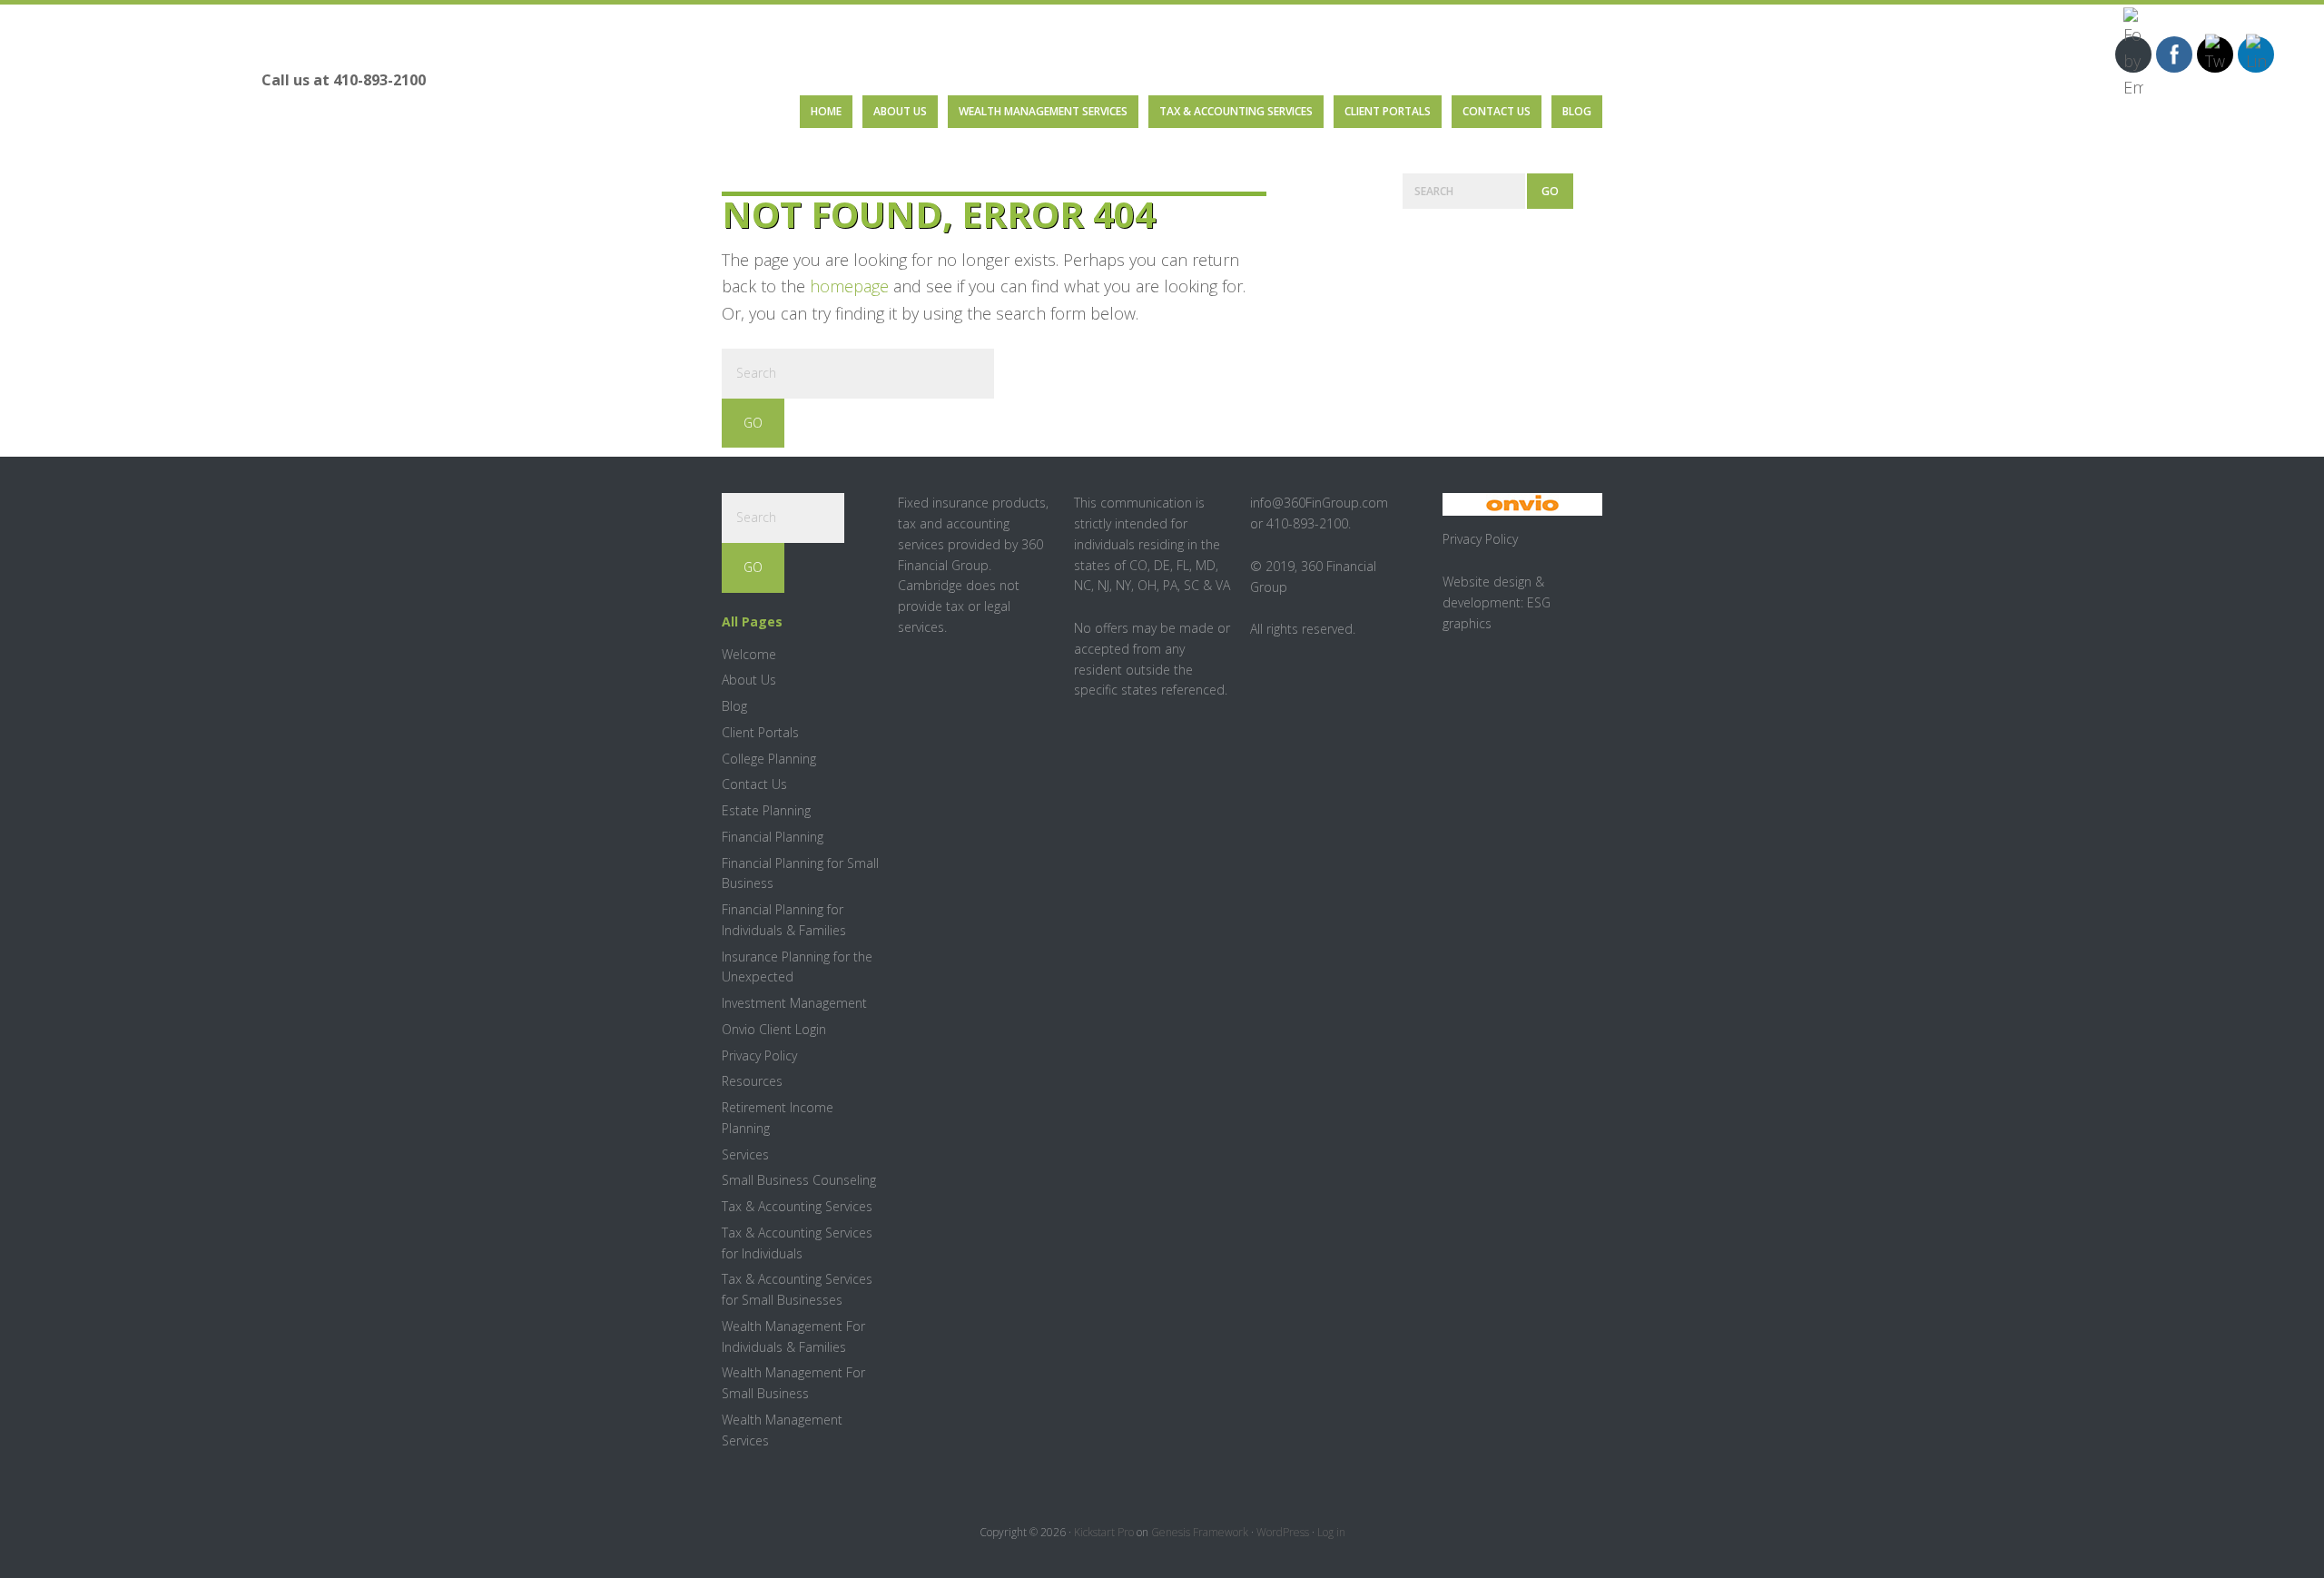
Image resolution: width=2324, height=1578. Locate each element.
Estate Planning (766, 810)
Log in (1331, 1532)
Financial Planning (773, 837)
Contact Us (754, 784)
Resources (752, 1081)
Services (745, 1154)
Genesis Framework (1200, 1532)
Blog (734, 706)
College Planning (769, 759)
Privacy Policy (759, 1055)
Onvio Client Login (774, 1029)
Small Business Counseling (799, 1180)
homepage (849, 286)
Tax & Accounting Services (797, 1206)
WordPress (1283, 1532)
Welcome (749, 654)
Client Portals (760, 732)
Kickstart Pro (1104, 1532)
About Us (749, 680)
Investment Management (794, 1003)
